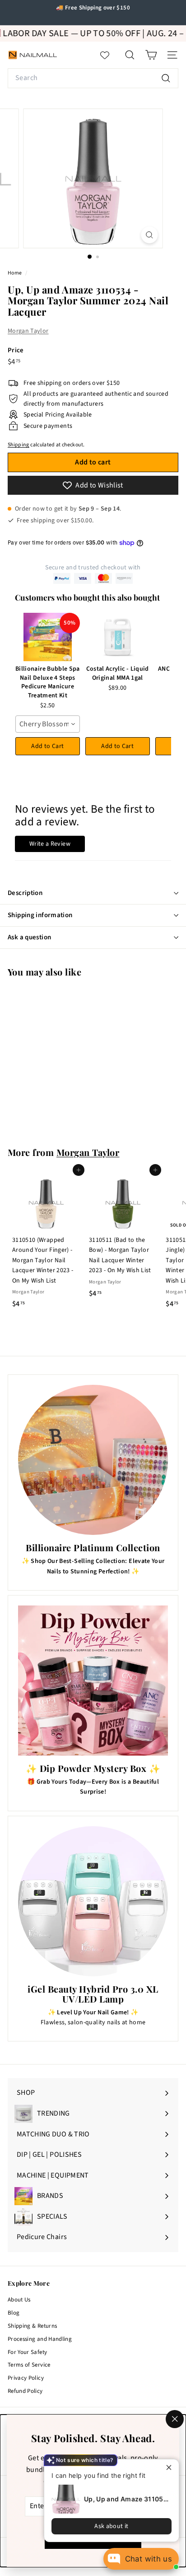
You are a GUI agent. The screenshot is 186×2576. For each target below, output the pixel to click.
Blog (14, 2313)
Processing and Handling (40, 2339)
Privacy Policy (26, 2378)
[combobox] (93, 78)
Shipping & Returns (32, 2326)
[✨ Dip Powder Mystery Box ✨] (93, 1681)
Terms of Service (29, 2365)
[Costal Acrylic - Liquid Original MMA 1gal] (118, 637)
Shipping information (40, 915)
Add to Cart (47, 746)
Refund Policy (25, 2391)
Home (15, 273)
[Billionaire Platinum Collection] (93, 1460)
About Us (19, 2300)
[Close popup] (171, 2467)
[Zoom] (150, 235)
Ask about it (111, 2526)
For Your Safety (27, 2352)
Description (25, 893)
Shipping (19, 445)
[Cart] (151, 55)
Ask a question (29, 937)
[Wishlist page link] (109, 55)
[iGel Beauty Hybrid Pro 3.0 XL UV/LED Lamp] (93, 1901)
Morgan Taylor (28, 331)
